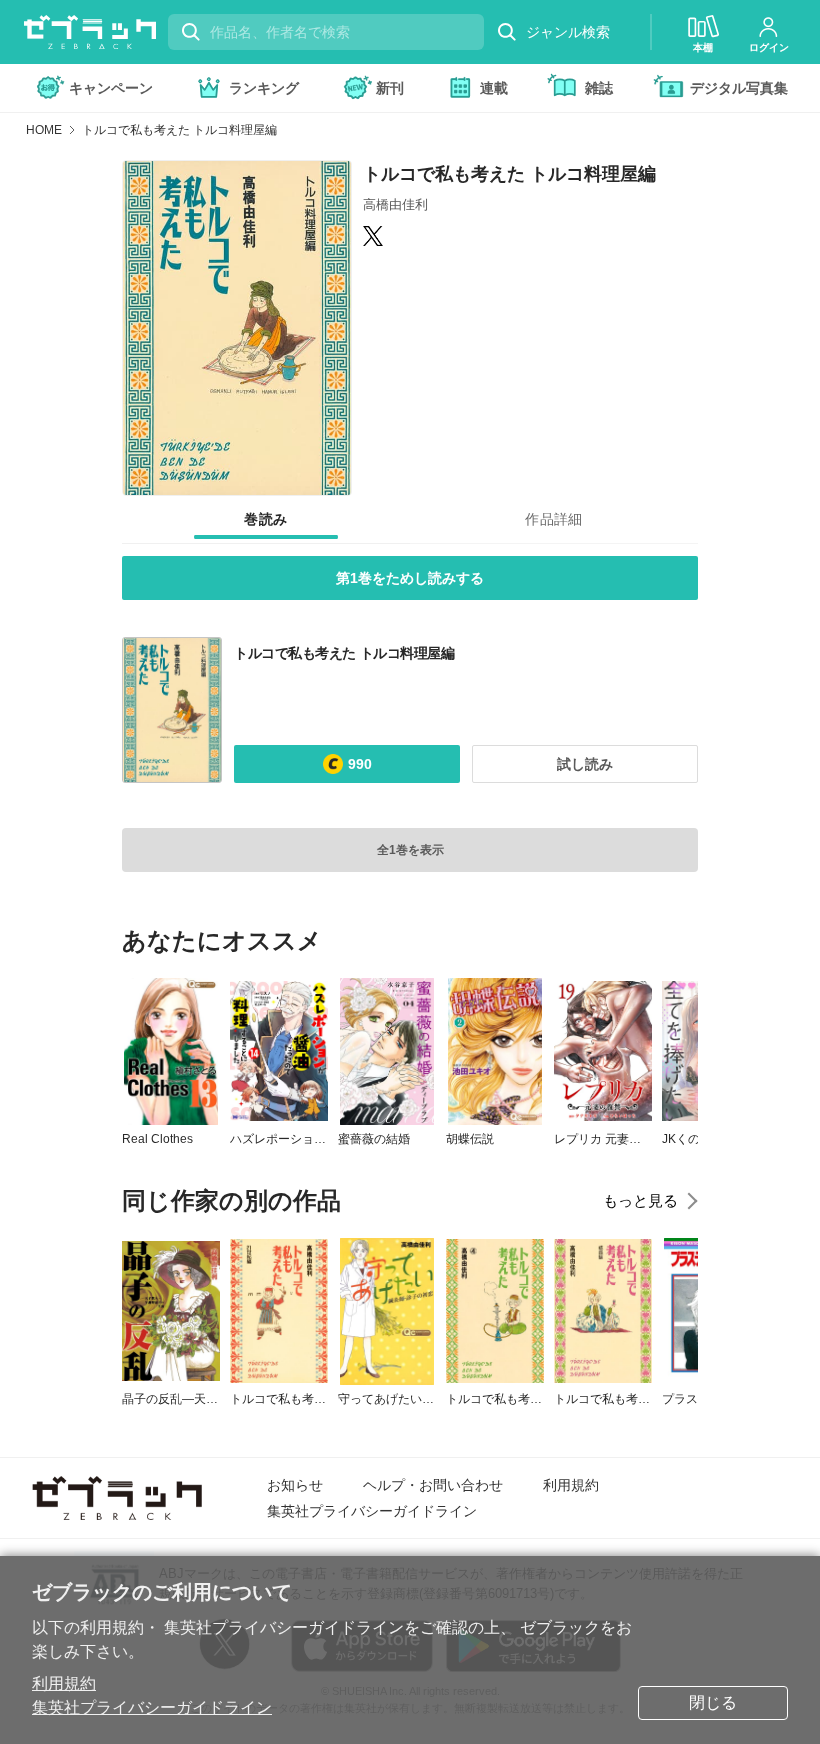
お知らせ (295, 1485)
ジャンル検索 (568, 32)
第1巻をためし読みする (410, 578)
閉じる (713, 1702)
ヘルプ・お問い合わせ (433, 1485)
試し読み (585, 764)
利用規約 (64, 1683)
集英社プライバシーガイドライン (152, 1707)
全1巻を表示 (410, 850)
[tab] (266, 520)
